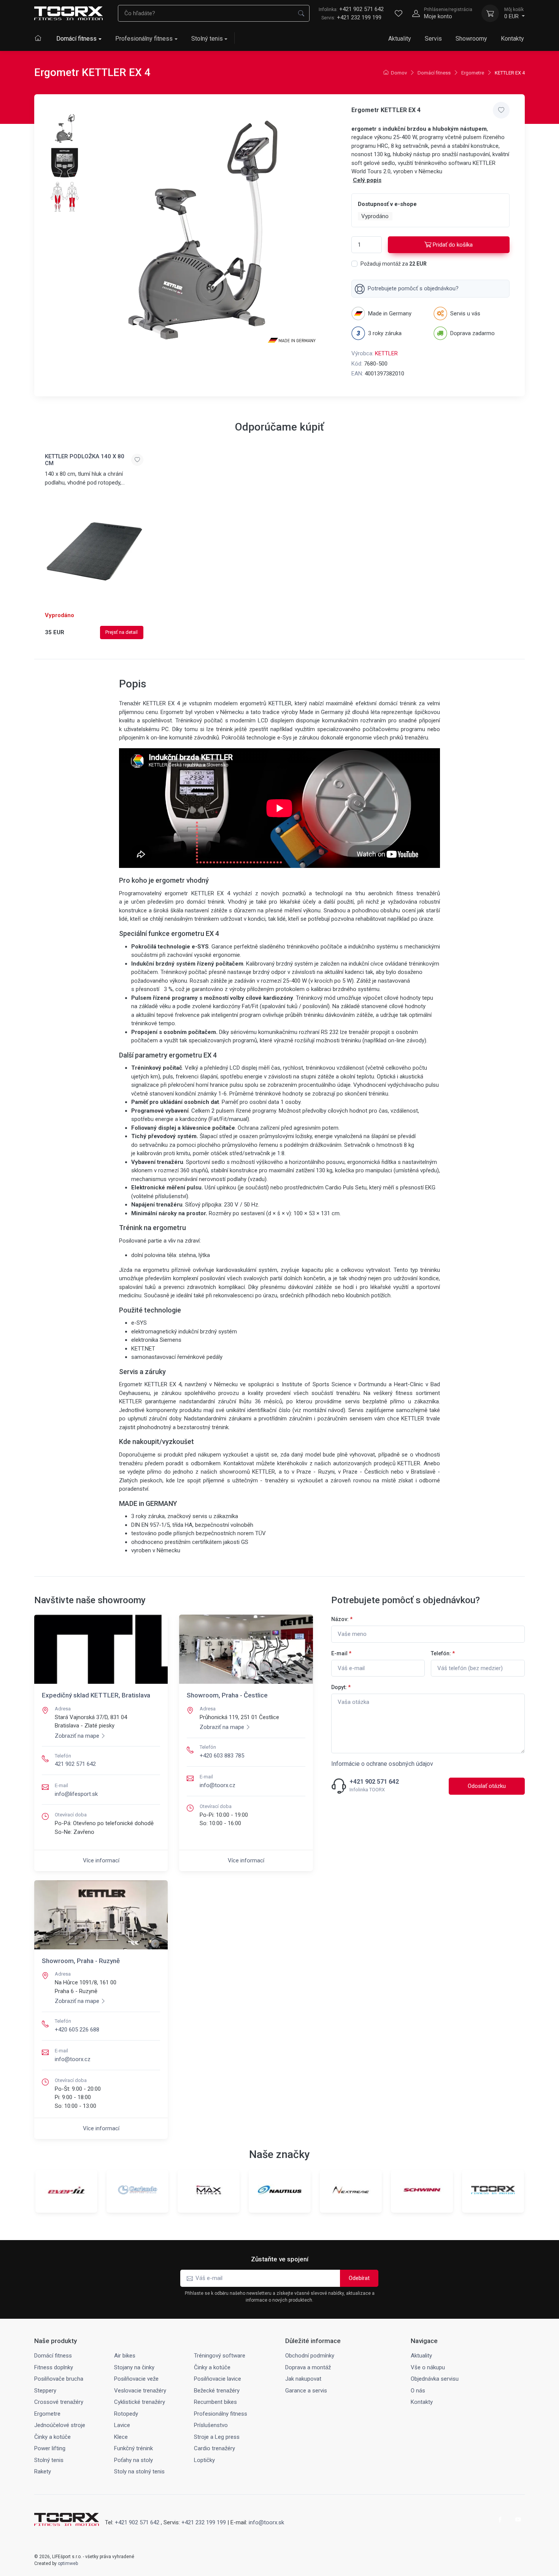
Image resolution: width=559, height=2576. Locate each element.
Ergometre (473, 73)
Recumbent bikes (215, 2402)
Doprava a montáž (308, 2367)
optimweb (68, 2563)
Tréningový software (220, 2356)
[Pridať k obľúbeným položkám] (501, 110)
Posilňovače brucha (59, 2379)
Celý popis (367, 180)
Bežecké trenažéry (217, 2391)
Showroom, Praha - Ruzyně (81, 1961)
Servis (433, 39)
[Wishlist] (399, 13)
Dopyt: (341, 1687)
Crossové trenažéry (59, 2402)
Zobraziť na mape (77, 1736)
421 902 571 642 (75, 1764)
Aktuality (400, 39)
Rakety (43, 2472)
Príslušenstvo (211, 2425)
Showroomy (471, 39)
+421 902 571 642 (351, 9)
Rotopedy (126, 2414)
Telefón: (443, 1653)
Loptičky (204, 2460)
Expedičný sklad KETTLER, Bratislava (96, 1695)
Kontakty (512, 39)
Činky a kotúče (212, 2367)
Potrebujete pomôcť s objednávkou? (413, 288)
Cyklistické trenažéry (140, 2402)
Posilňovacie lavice (218, 2379)
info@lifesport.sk (76, 1794)
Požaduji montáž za (394, 264)
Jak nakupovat (303, 2379)
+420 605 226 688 (77, 2030)
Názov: (342, 1619)
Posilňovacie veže (136, 2379)
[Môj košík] (490, 13)
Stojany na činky (134, 2367)
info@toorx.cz (218, 1785)
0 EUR (514, 13)
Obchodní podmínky (310, 2356)
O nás (418, 2391)
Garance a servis (306, 2391)
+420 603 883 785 (222, 1756)
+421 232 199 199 (359, 17)
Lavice (122, 2425)
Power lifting (50, 2448)
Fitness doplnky (54, 2367)
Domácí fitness (76, 39)
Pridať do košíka (453, 245)
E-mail (341, 1653)
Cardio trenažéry (214, 2448)
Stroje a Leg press (217, 2437)
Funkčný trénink (133, 2448)
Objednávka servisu (435, 2379)
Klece (121, 2437)
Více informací (101, 1860)
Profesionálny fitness (144, 39)
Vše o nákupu (428, 2367)
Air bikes (125, 2356)
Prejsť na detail (121, 632)
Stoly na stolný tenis (139, 2472)
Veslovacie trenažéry (140, 2391)
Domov (399, 73)
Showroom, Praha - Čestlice (227, 1695)
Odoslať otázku (487, 1786)
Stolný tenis (207, 39)
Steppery (45, 2391)
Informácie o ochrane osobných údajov (382, 1764)
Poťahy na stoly (133, 2460)
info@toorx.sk (266, 2522)
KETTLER (386, 353)
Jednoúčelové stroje (60, 2425)
